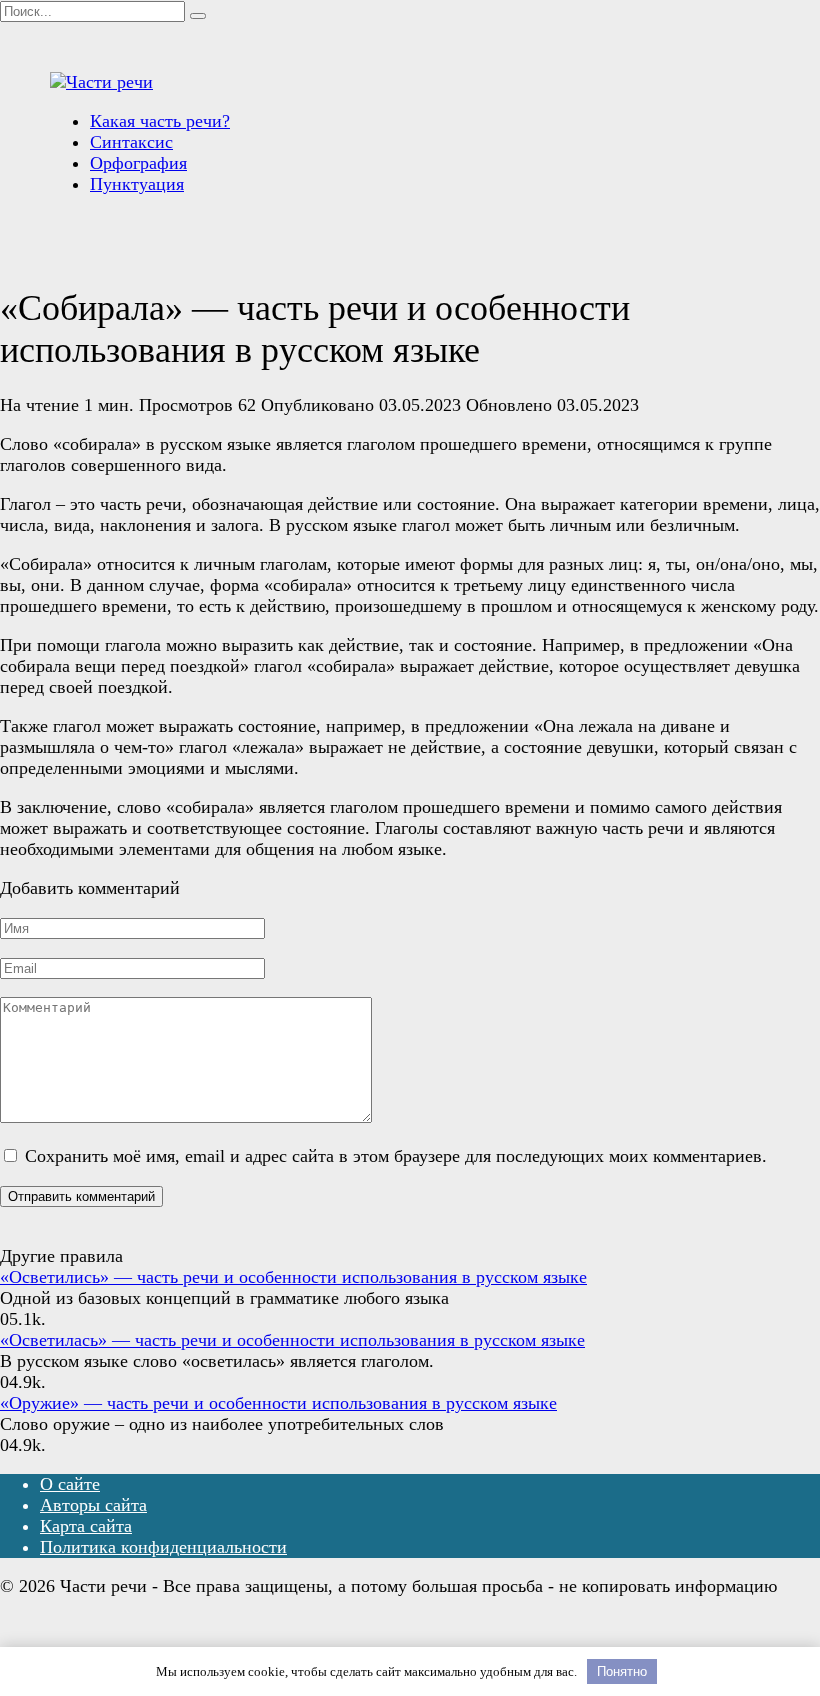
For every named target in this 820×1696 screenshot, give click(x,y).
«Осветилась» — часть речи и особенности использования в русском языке (292, 1340)
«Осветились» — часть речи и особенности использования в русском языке (293, 1277)
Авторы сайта (93, 1505)
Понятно (622, 1671)
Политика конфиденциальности (163, 1547)
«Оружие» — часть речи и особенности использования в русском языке (278, 1403)
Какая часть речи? (160, 121)
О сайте (70, 1484)
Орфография (138, 163)
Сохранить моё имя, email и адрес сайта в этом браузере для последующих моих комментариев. (396, 1156)
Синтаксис (131, 142)
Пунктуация (137, 184)
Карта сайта (86, 1526)
